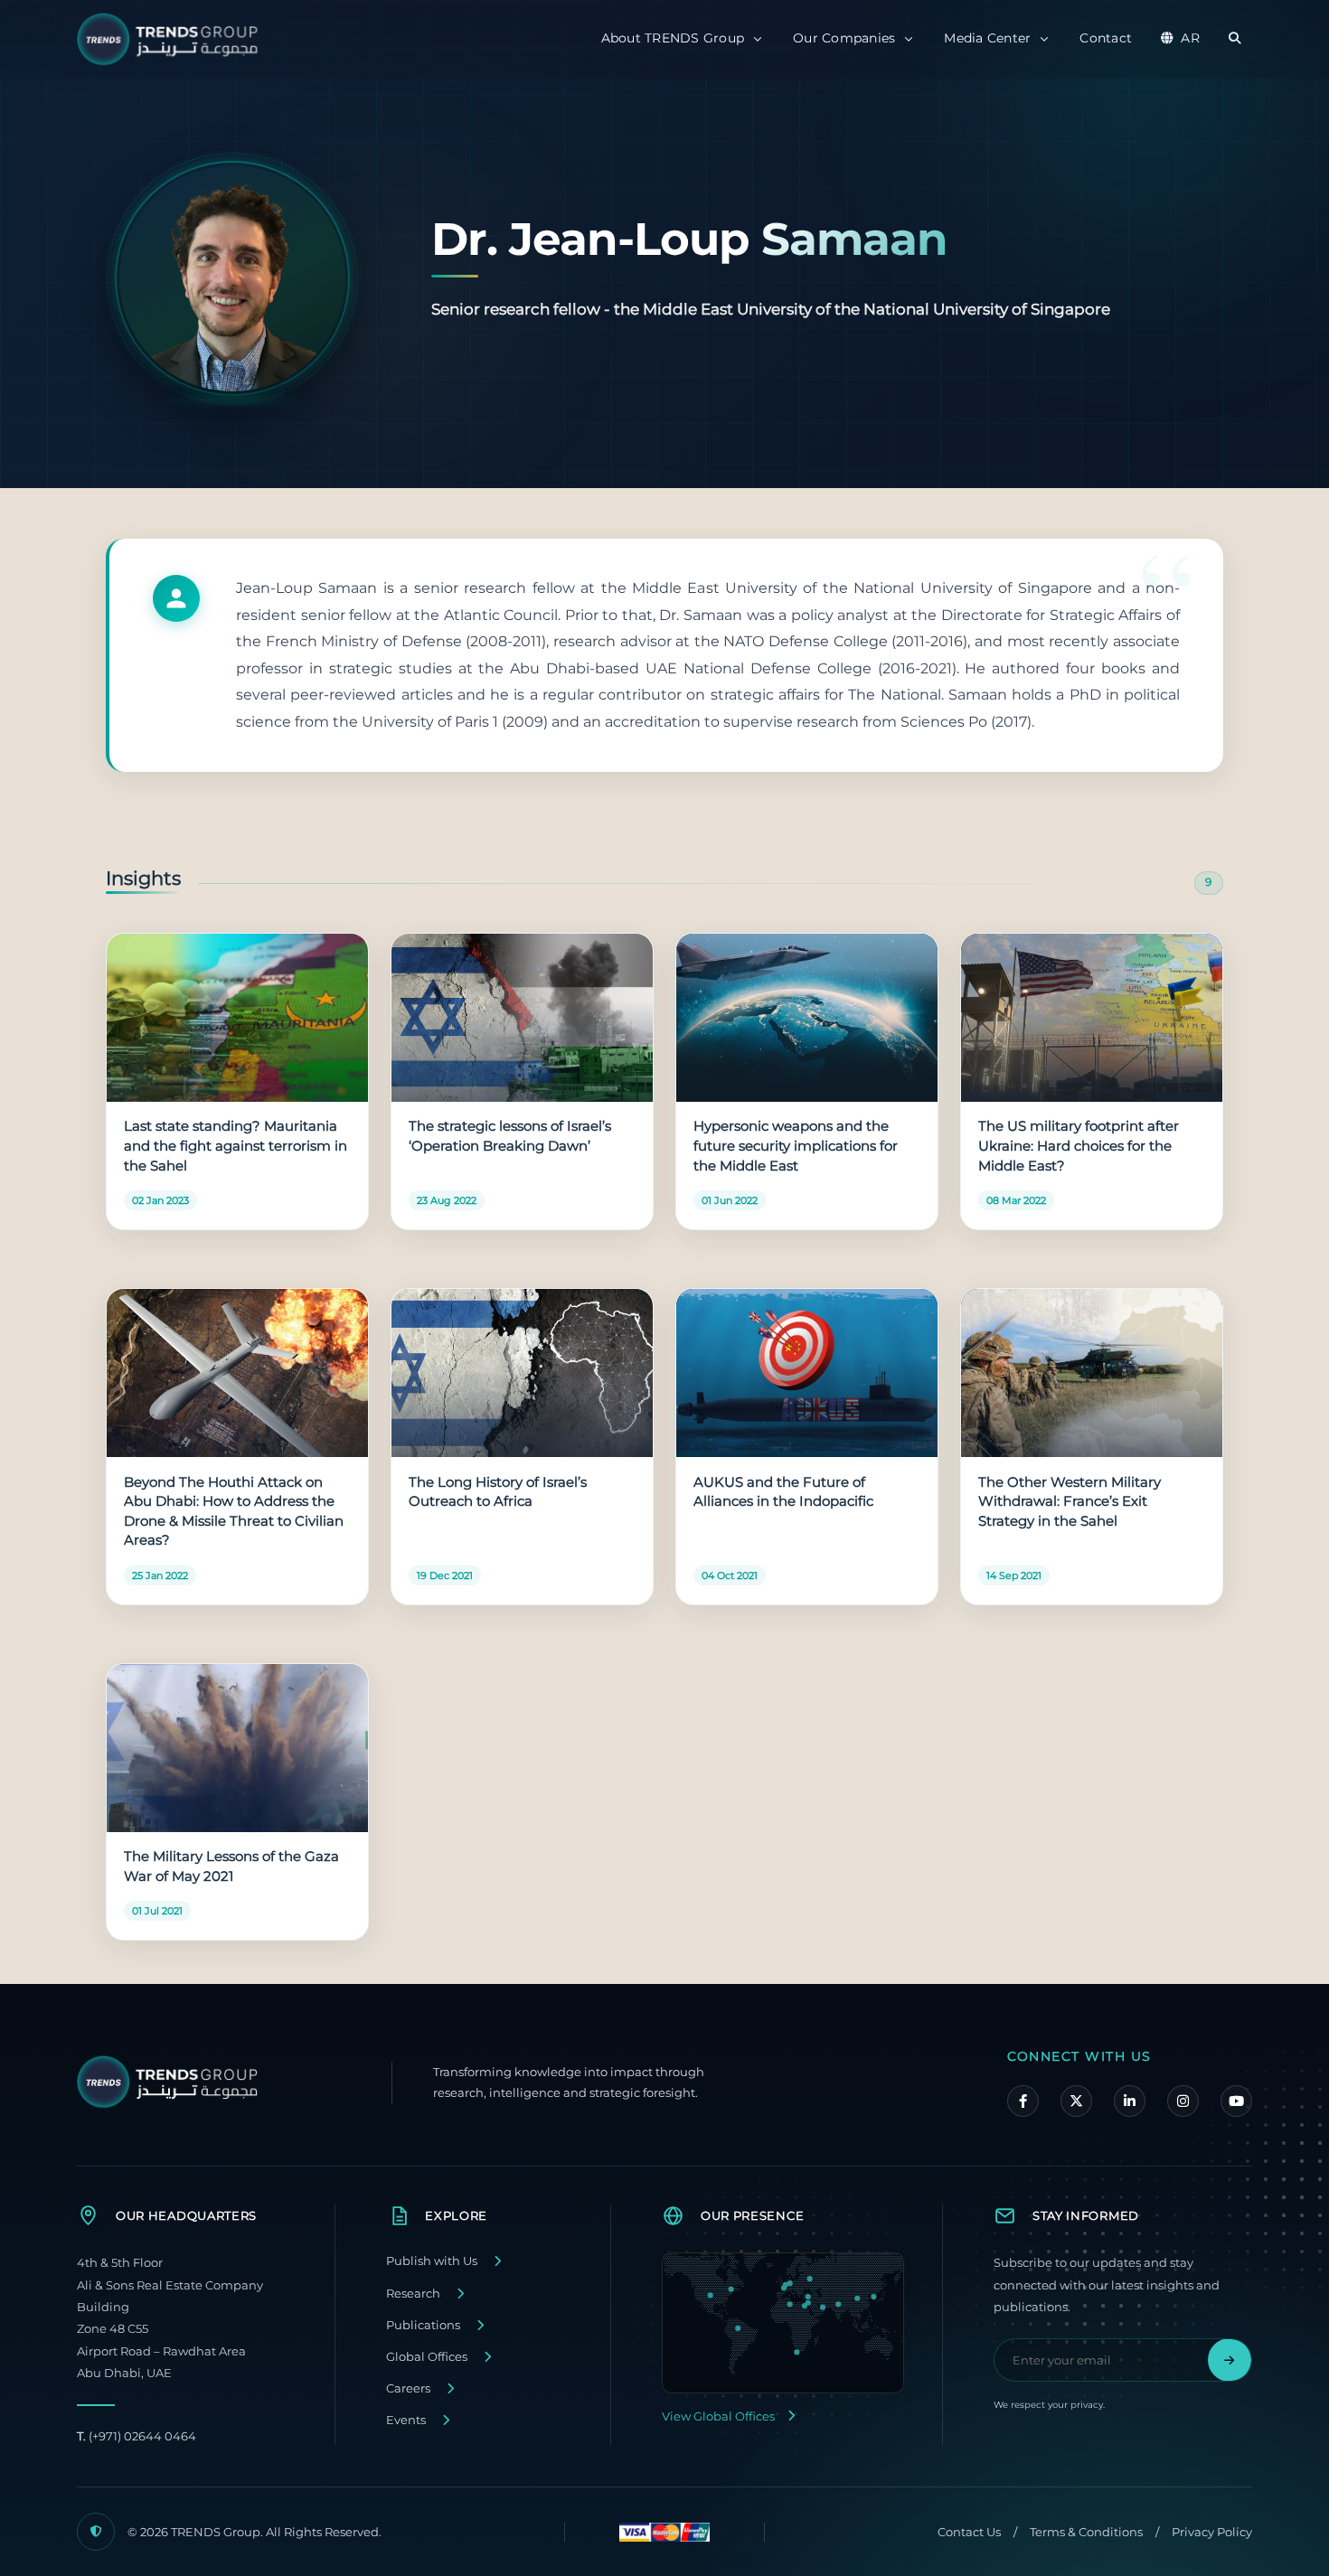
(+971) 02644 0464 (137, 2436)
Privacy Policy (1212, 2532)
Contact (1106, 38)
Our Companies (844, 38)
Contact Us (969, 2532)
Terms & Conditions (1086, 2532)
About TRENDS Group (673, 38)
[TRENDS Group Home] (172, 39)
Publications (423, 2325)
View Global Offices (718, 2416)
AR (1190, 38)
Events (406, 2420)
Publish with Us (432, 2261)
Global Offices (427, 2357)
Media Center (987, 38)
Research (413, 2294)
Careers (408, 2388)
